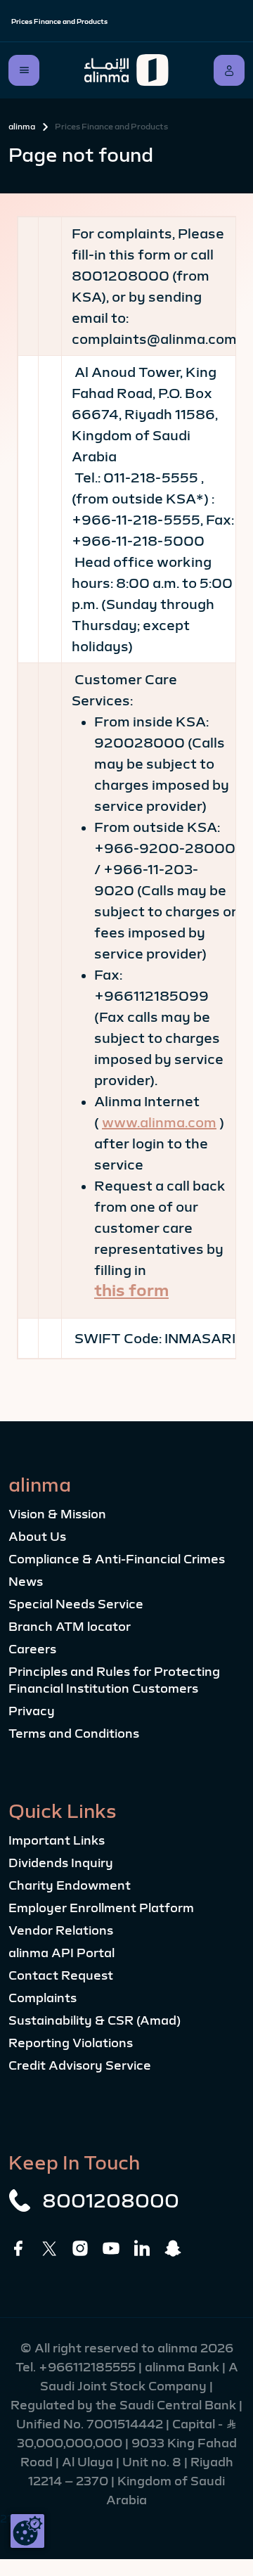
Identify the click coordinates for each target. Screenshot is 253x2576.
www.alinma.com (159, 1122)
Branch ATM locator (70, 1627)
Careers (32, 1649)
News (26, 1582)
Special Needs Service (76, 1604)
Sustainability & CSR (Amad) (95, 2020)
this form (131, 1290)
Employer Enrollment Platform (101, 1908)
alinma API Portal (61, 1953)
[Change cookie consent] (27, 2531)
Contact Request (61, 1975)
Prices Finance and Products (59, 21)
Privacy (32, 1711)
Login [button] (229, 70)
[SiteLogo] (126, 70)
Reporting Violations (71, 2043)
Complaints (43, 1998)
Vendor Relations (61, 1930)
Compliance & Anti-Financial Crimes (117, 1559)
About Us (37, 1537)
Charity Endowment (70, 1885)
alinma (22, 127)
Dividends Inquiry (61, 1863)
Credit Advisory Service (80, 2065)
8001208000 (111, 2200)
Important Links (57, 1840)
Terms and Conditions (74, 1734)
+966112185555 (89, 2367)
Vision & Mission (57, 1514)
